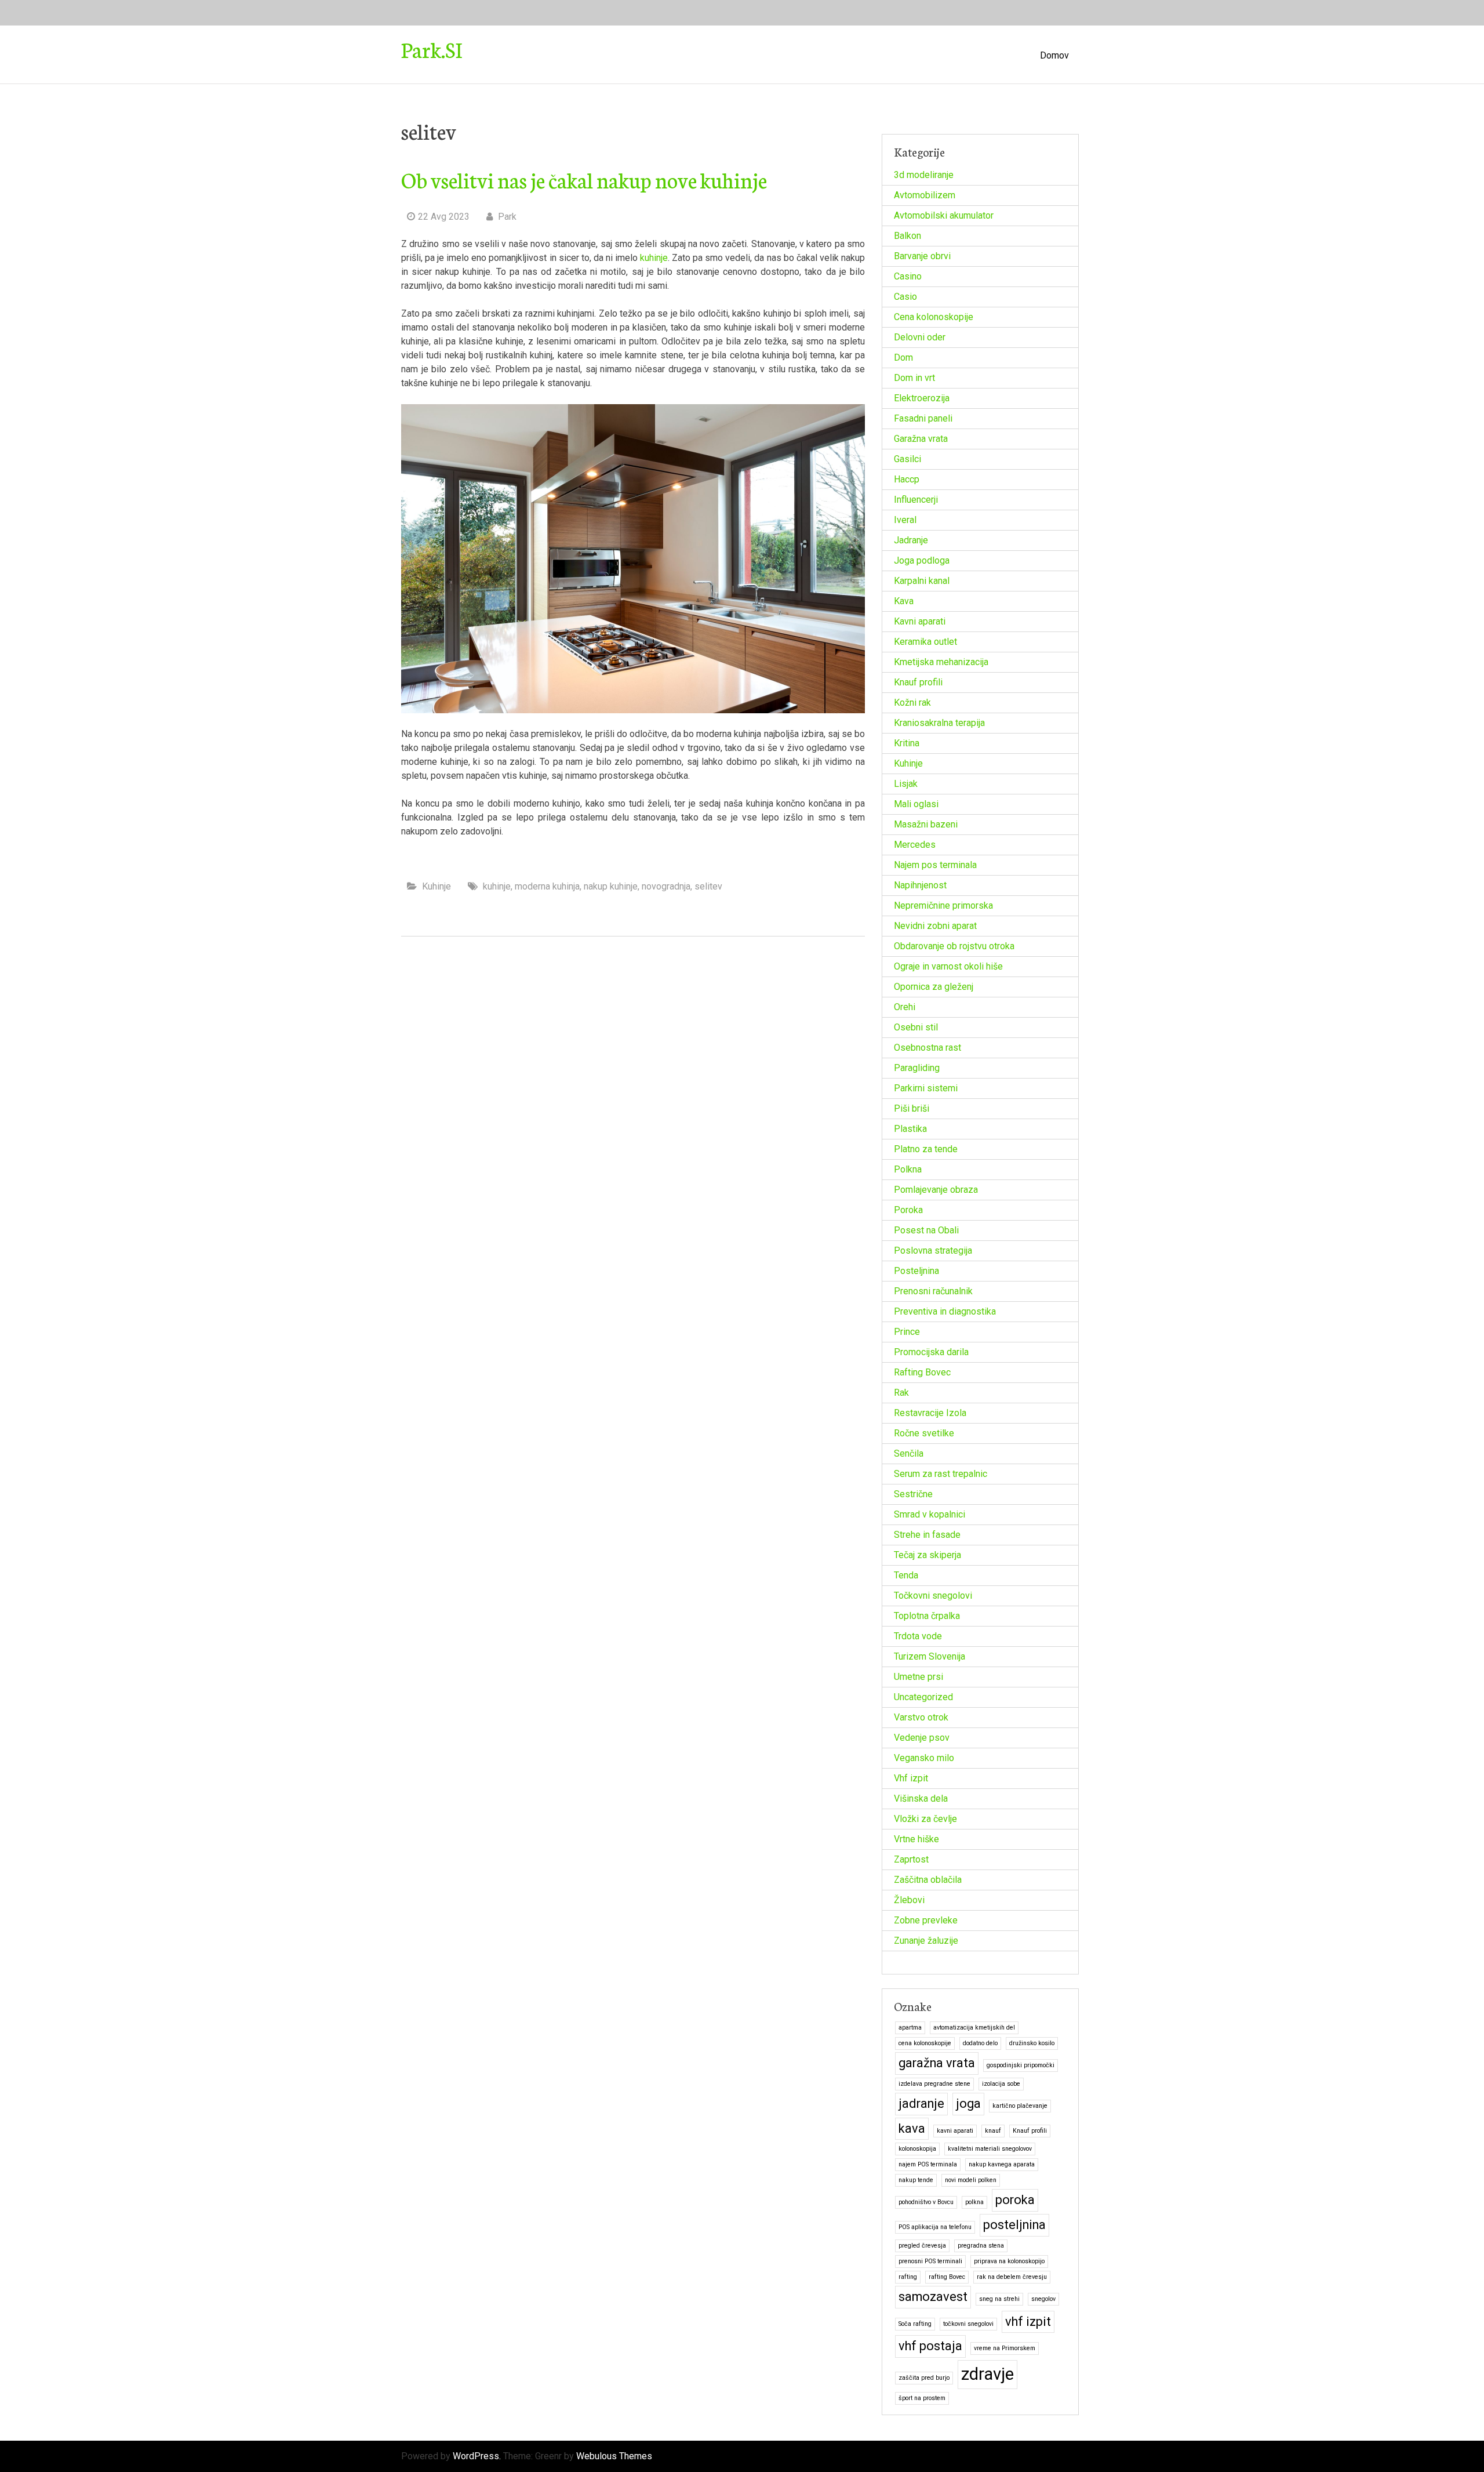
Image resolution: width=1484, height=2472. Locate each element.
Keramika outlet (925, 642)
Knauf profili (918, 682)
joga (968, 2103)
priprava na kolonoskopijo (1009, 2261)
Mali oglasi (916, 804)
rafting (908, 2277)
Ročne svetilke (924, 1433)
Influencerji (916, 500)
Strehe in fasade (927, 1535)
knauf (993, 2131)
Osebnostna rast (927, 1048)
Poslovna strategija (933, 1250)
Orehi (905, 1007)
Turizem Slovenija (930, 1656)
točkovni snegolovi (968, 2324)
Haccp (907, 479)
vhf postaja (930, 2346)
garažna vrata (937, 2063)
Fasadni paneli (923, 418)
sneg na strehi (999, 2299)
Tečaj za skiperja (927, 1555)
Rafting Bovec (922, 1372)
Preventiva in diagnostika (945, 1311)
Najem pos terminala (935, 865)
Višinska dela (921, 1798)
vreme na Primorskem (1005, 2348)
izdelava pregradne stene (934, 2084)
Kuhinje (437, 886)
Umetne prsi (919, 1677)
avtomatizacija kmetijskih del (974, 2028)
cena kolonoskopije (925, 2043)
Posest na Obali (926, 1230)
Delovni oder (920, 337)
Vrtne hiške (916, 1839)
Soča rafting (915, 2324)
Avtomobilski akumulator (944, 215)
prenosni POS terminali (930, 2261)
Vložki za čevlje (925, 1819)
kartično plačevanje (1020, 2106)
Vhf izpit (911, 1778)
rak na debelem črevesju (1012, 2277)
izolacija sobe (1001, 2084)
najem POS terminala (928, 2164)
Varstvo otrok (921, 1717)
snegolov (1043, 2299)
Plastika (910, 1129)
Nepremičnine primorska (943, 905)
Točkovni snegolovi (933, 1596)
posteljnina (1014, 2225)
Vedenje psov (922, 1738)
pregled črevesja (922, 2246)
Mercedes (915, 845)
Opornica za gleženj (934, 987)
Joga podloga (922, 560)
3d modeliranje (924, 175)
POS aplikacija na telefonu (935, 2227)
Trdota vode (918, 1636)
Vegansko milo (924, 1758)
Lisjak (906, 784)
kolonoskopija (917, 2149)
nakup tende (916, 2180)
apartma (910, 2028)
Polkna (908, 1169)
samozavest (933, 2297)
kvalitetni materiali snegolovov (990, 2149)
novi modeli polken (971, 2180)
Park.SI (432, 49)
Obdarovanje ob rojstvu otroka (954, 946)
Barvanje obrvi (922, 256)
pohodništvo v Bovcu (926, 2202)
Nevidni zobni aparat (935, 926)
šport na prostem (922, 2398)
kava (912, 2128)
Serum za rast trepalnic (941, 1474)
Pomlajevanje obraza (936, 1190)
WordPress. (477, 2456)
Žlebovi (909, 1900)
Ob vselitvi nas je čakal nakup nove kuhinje (584, 179)
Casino (908, 276)
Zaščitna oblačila (928, 1880)
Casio (905, 297)
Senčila (909, 1453)
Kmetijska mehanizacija (941, 662)
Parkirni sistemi (926, 1088)
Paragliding (917, 1068)
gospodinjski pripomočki (1021, 2065)
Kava (904, 601)
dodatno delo (980, 2043)
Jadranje (911, 540)
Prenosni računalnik (933, 1291)
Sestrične (913, 1494)
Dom (903, 357)
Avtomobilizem (925, 195)
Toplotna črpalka (927, 1616)
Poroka (908, 1210)
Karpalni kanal (922, 581)
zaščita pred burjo (924, 2378)
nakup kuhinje (611, 886)
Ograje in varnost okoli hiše (948, 966)
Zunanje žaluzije (926, 1941)
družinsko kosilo (1032, 2043)
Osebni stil (916, 1027)
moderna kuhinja (547, 886)
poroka (1015, 2200)
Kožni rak (912, 703)
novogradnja (666, 886)
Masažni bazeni (926, 824)
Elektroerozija (922, 398)
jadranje (921, 2103)
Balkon (908, 236)
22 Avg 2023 (444, 217)
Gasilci (908, 459)
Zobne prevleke (926, 1920)
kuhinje (654, 258)
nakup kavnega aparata (1002, 2164)
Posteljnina (916, 1271)
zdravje (987, 2374)
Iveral (905, 520)
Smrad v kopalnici (930, 1514)
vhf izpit (1028, 2322)
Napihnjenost (920, 885)
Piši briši (912, 1108)
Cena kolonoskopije (934, 317)
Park (506, 217)
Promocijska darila (931, 1352)
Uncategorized (923, 1697)
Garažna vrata (921, 439)
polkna (974, 2202)
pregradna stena (981, 2246)
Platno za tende (926, 1149)
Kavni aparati (920, 621)
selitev (708, 886)
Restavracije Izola (930, 1413)
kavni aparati (955, 2131)
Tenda (906, 1575)
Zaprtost (911, 1859)
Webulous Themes (614, 2456)
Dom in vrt (914, 378)
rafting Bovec (947, 2277)
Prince (907, 1332)
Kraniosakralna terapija (939, 723)
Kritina (907, 743)
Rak (901, 1393)
